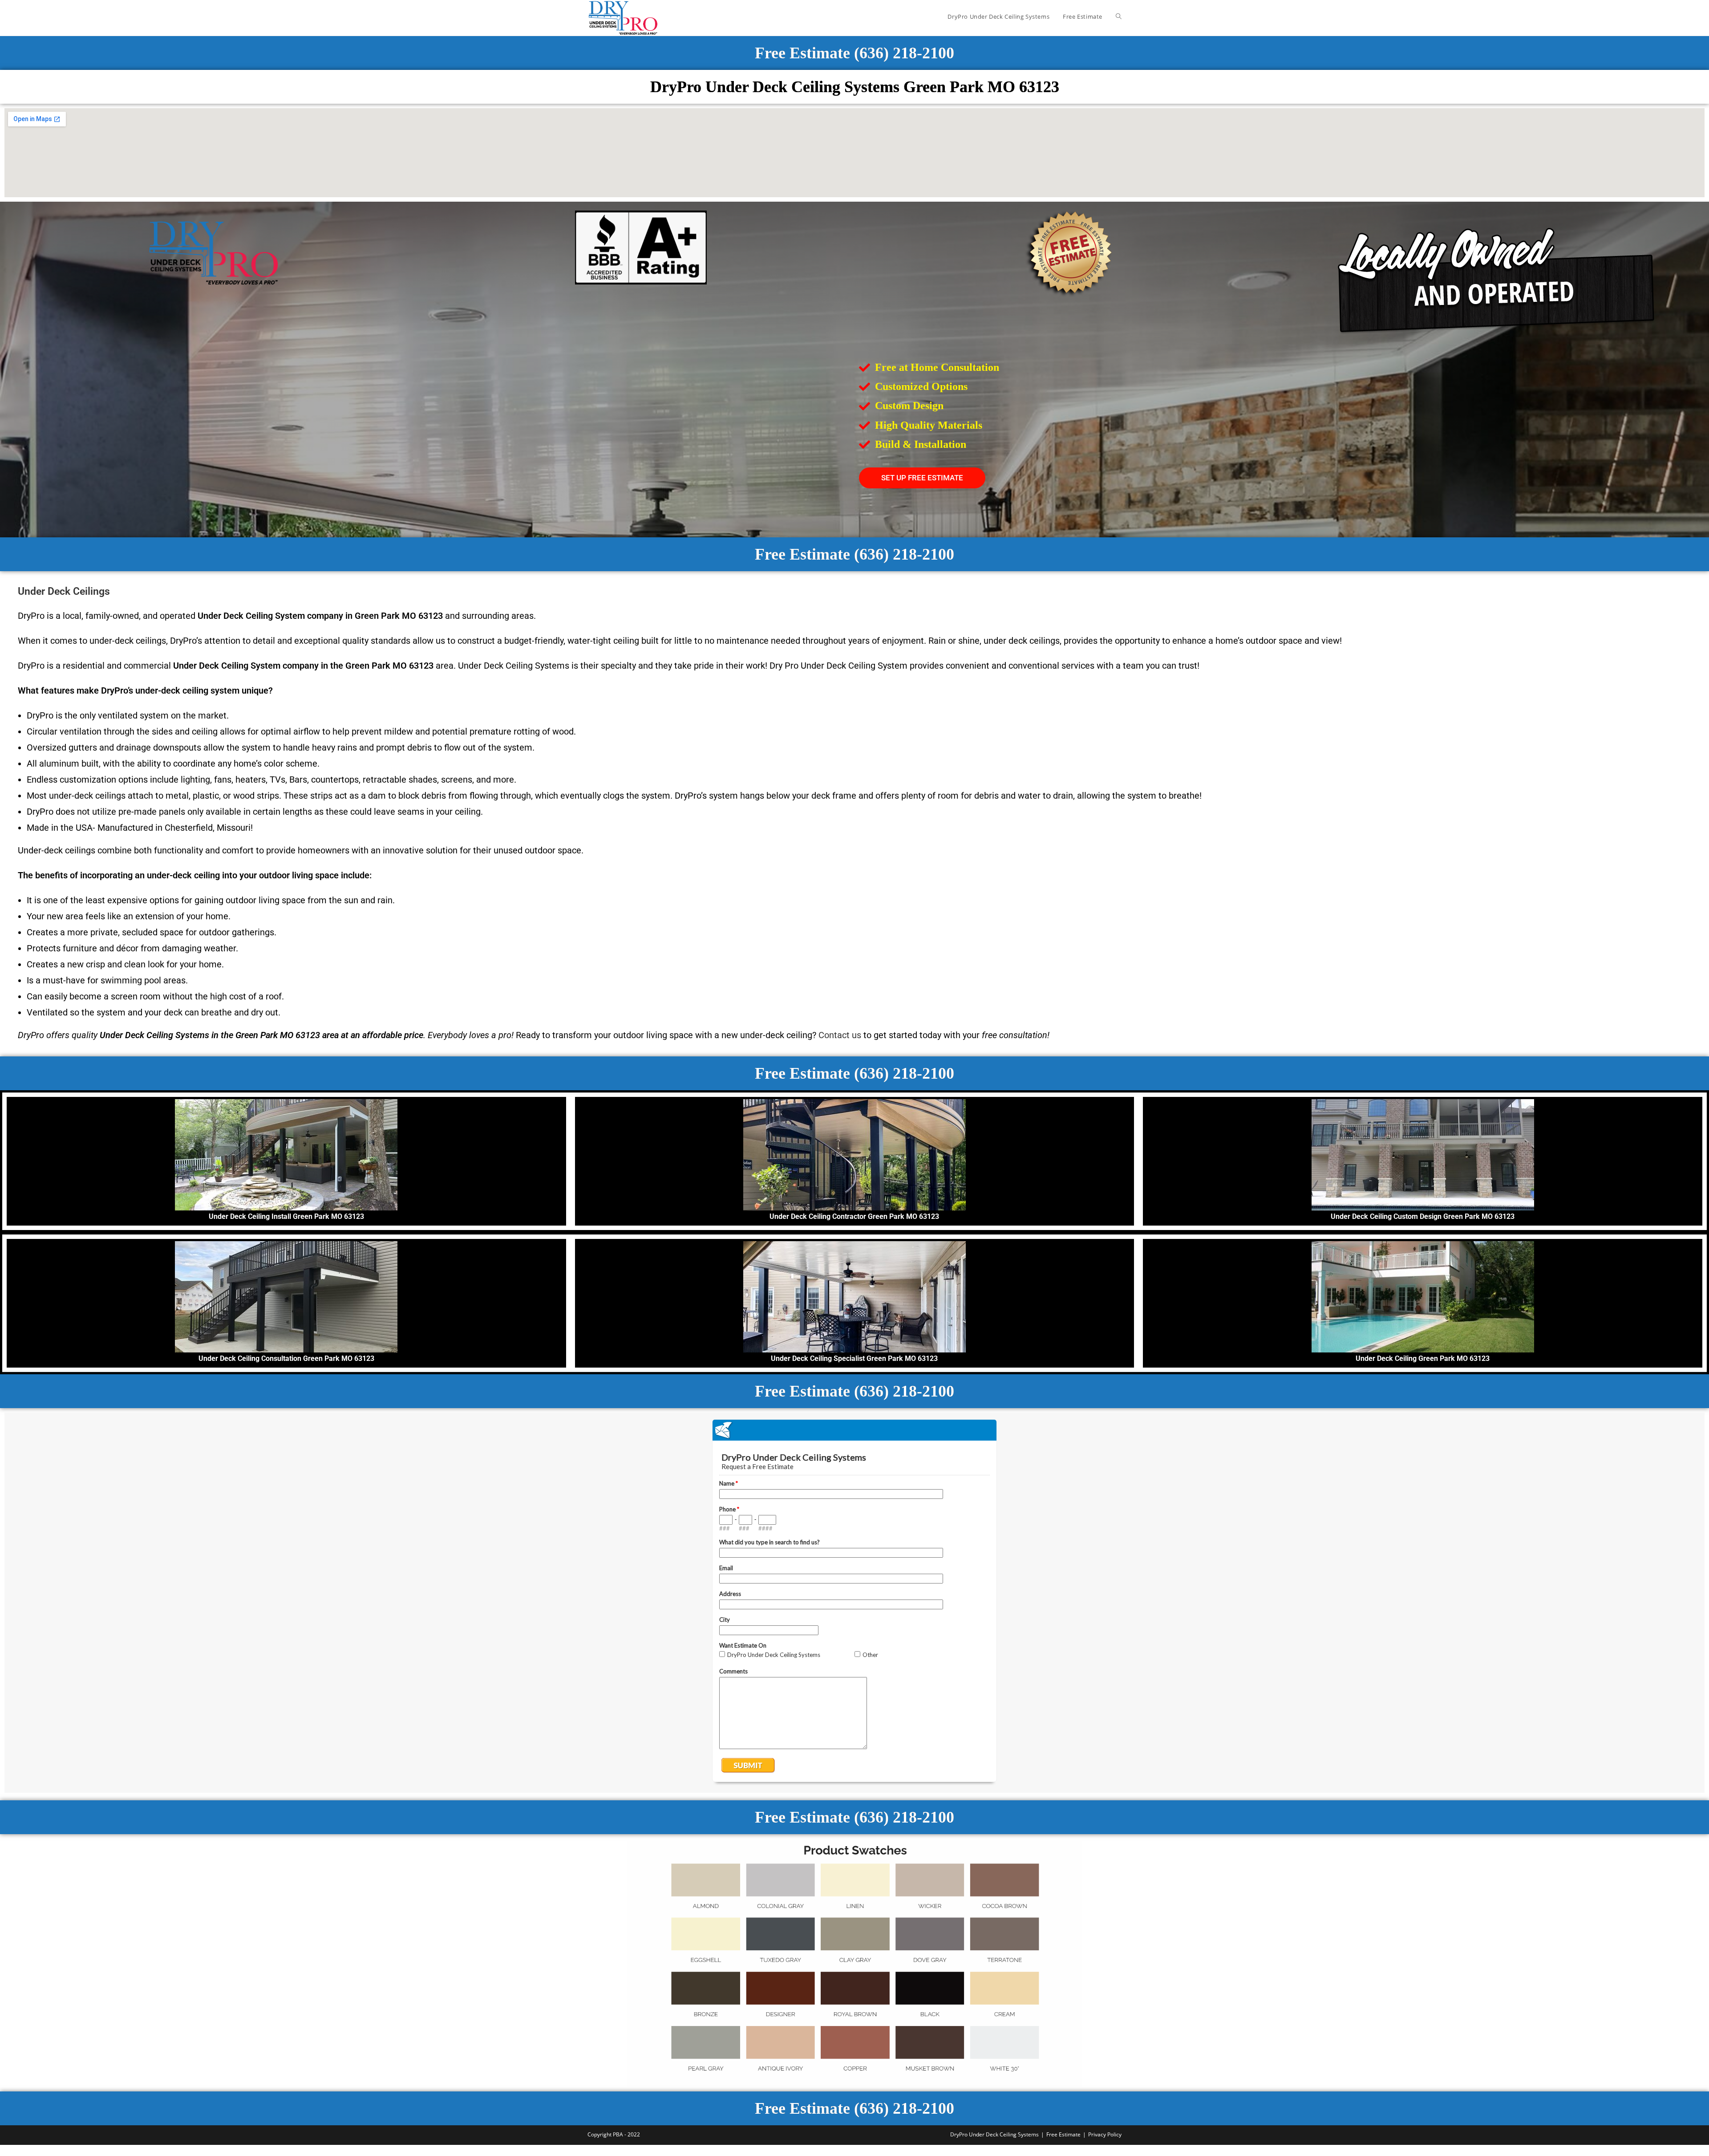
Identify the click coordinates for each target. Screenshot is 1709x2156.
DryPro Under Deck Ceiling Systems (994, 2134)
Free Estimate (1063, 2134)
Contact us (840, 1035)
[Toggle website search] (1119, 16)
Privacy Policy (1105, 2134)
